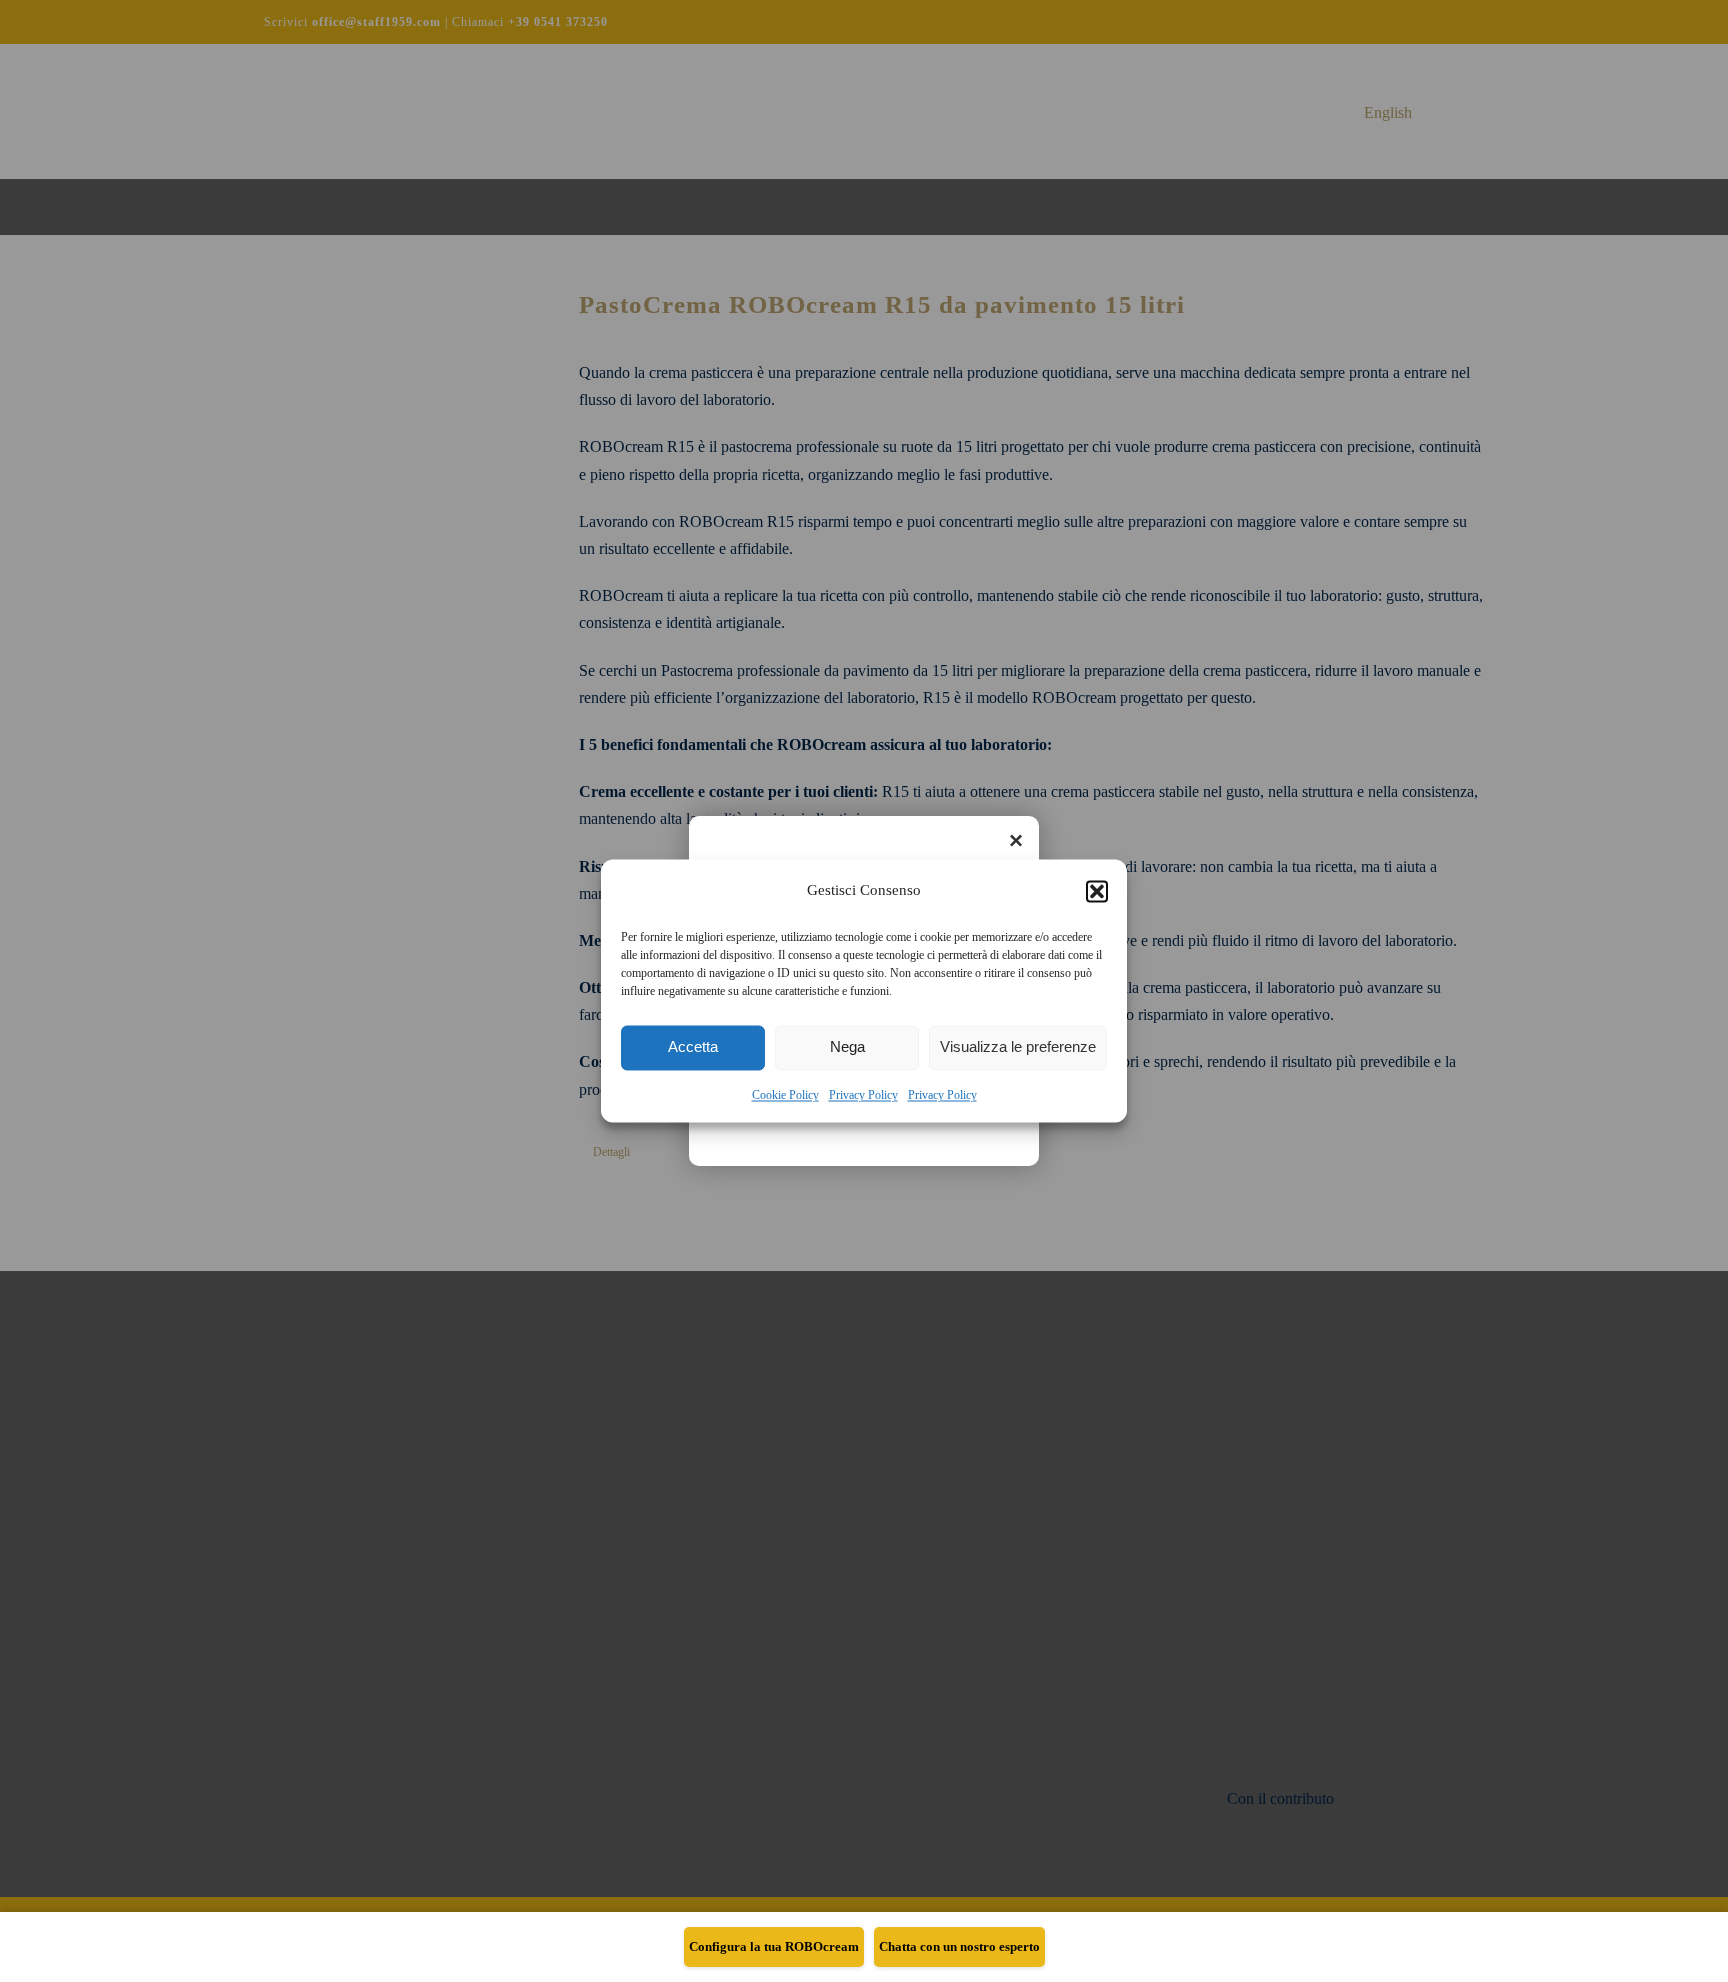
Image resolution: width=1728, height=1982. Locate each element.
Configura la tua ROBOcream (774, 1946)
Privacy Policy (863, 1095)
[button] (1097, 891)
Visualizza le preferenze (1018, 1047)
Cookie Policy (785, 1095)
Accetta (693, 1047)
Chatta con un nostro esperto (959, 1946)
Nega (847, 1047)
